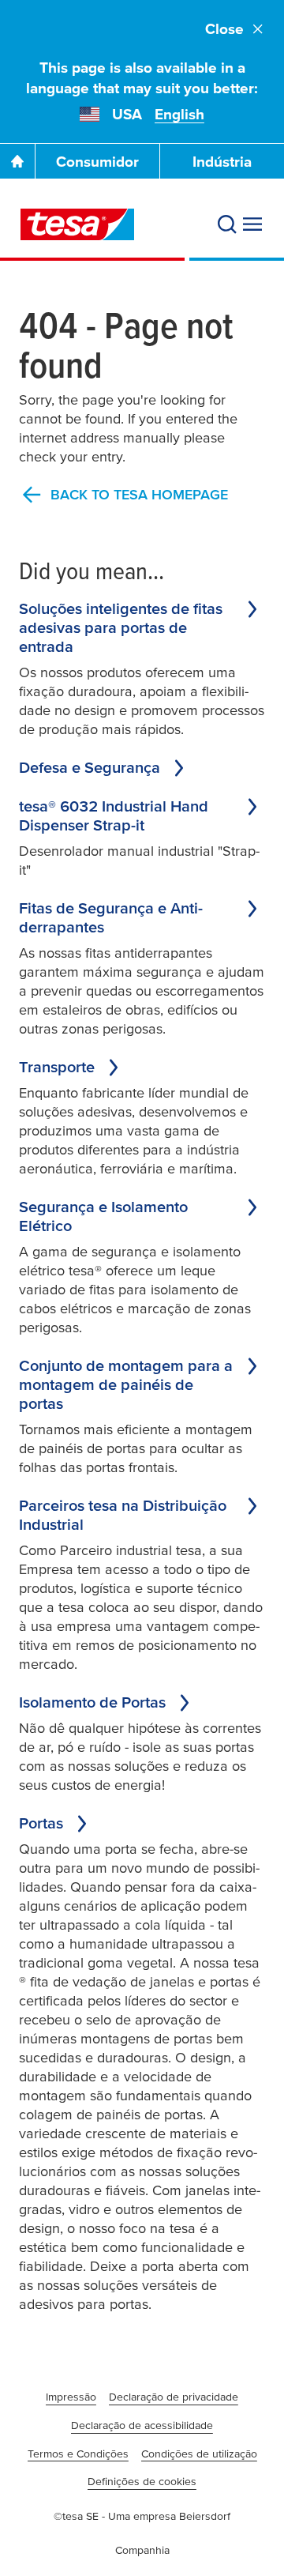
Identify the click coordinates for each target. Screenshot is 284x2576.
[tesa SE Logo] (77, 224)
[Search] (227, 224)
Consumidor (97, 162)
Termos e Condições (78, 2454)
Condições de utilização (199, 2454)
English (179, 114)
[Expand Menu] (252, 224)
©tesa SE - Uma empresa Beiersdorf (142, 2516)
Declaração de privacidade (174, 2397)
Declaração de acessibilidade (142, 2425)
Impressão (71, 2397)
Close (224, 29)
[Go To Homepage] (17, 161)
